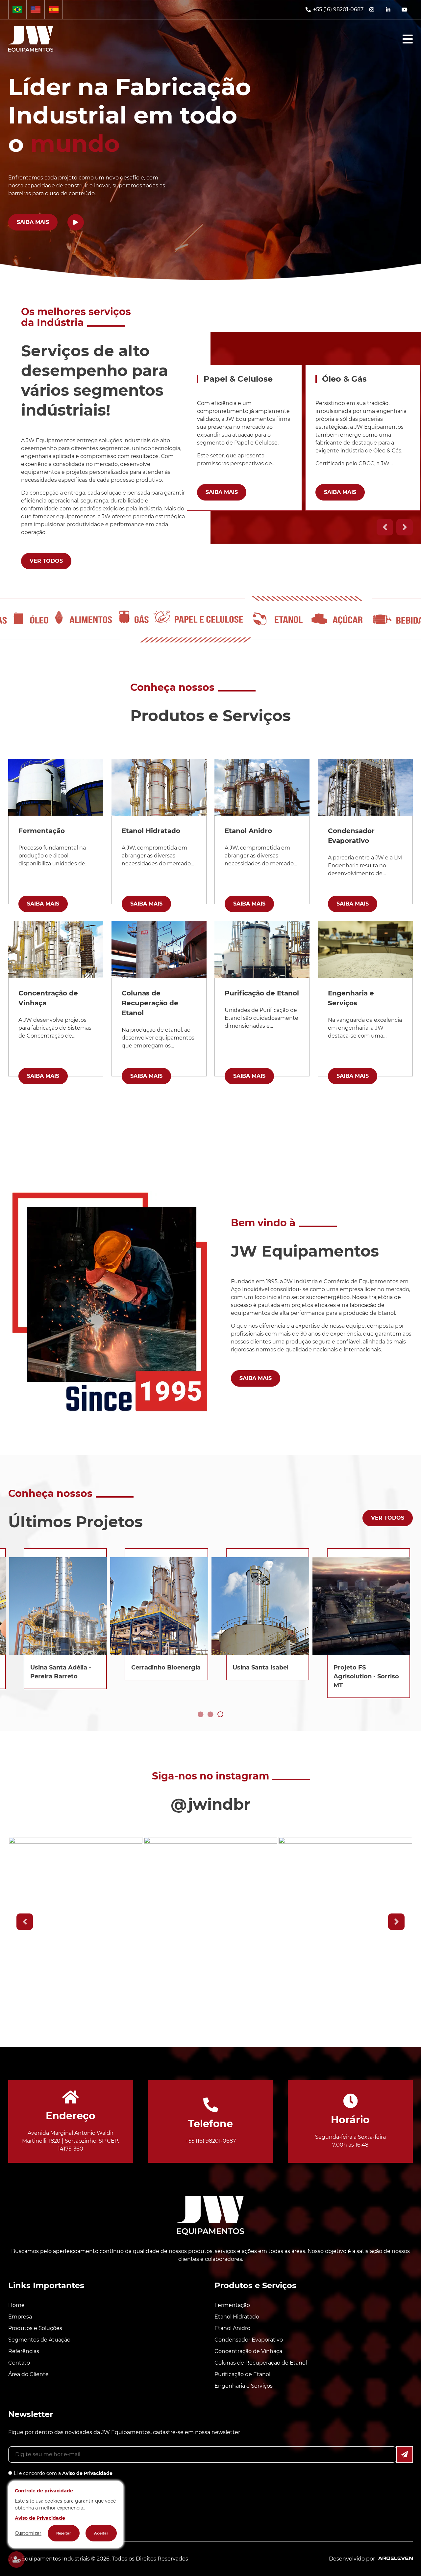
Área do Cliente (28, 2374)
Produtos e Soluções (35, 2328)
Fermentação (232, 2305)
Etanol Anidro (232, 2328)
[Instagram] (372, 10)
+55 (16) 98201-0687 (338, 9)
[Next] (405, 527)
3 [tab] (220, 1715)
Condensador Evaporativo (249, 2340)
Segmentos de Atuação (39, 2340)
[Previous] (385, 527)
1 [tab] (201, 1715)
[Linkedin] (388, 10)
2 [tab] (210, 1715)
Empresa (20, 2317)
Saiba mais (33, 222)
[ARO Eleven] (394, 2559)
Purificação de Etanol (242, 2374)
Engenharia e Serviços (244, 2386)
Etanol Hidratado (237, 2317)
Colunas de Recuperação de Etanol (261, 2363)
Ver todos (46, 561)
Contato (19, 2363)
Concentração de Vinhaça (248, 2351)
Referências (24, 2351)
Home (16, 2305)
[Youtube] (405, 10)
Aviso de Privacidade (87, 2473)
